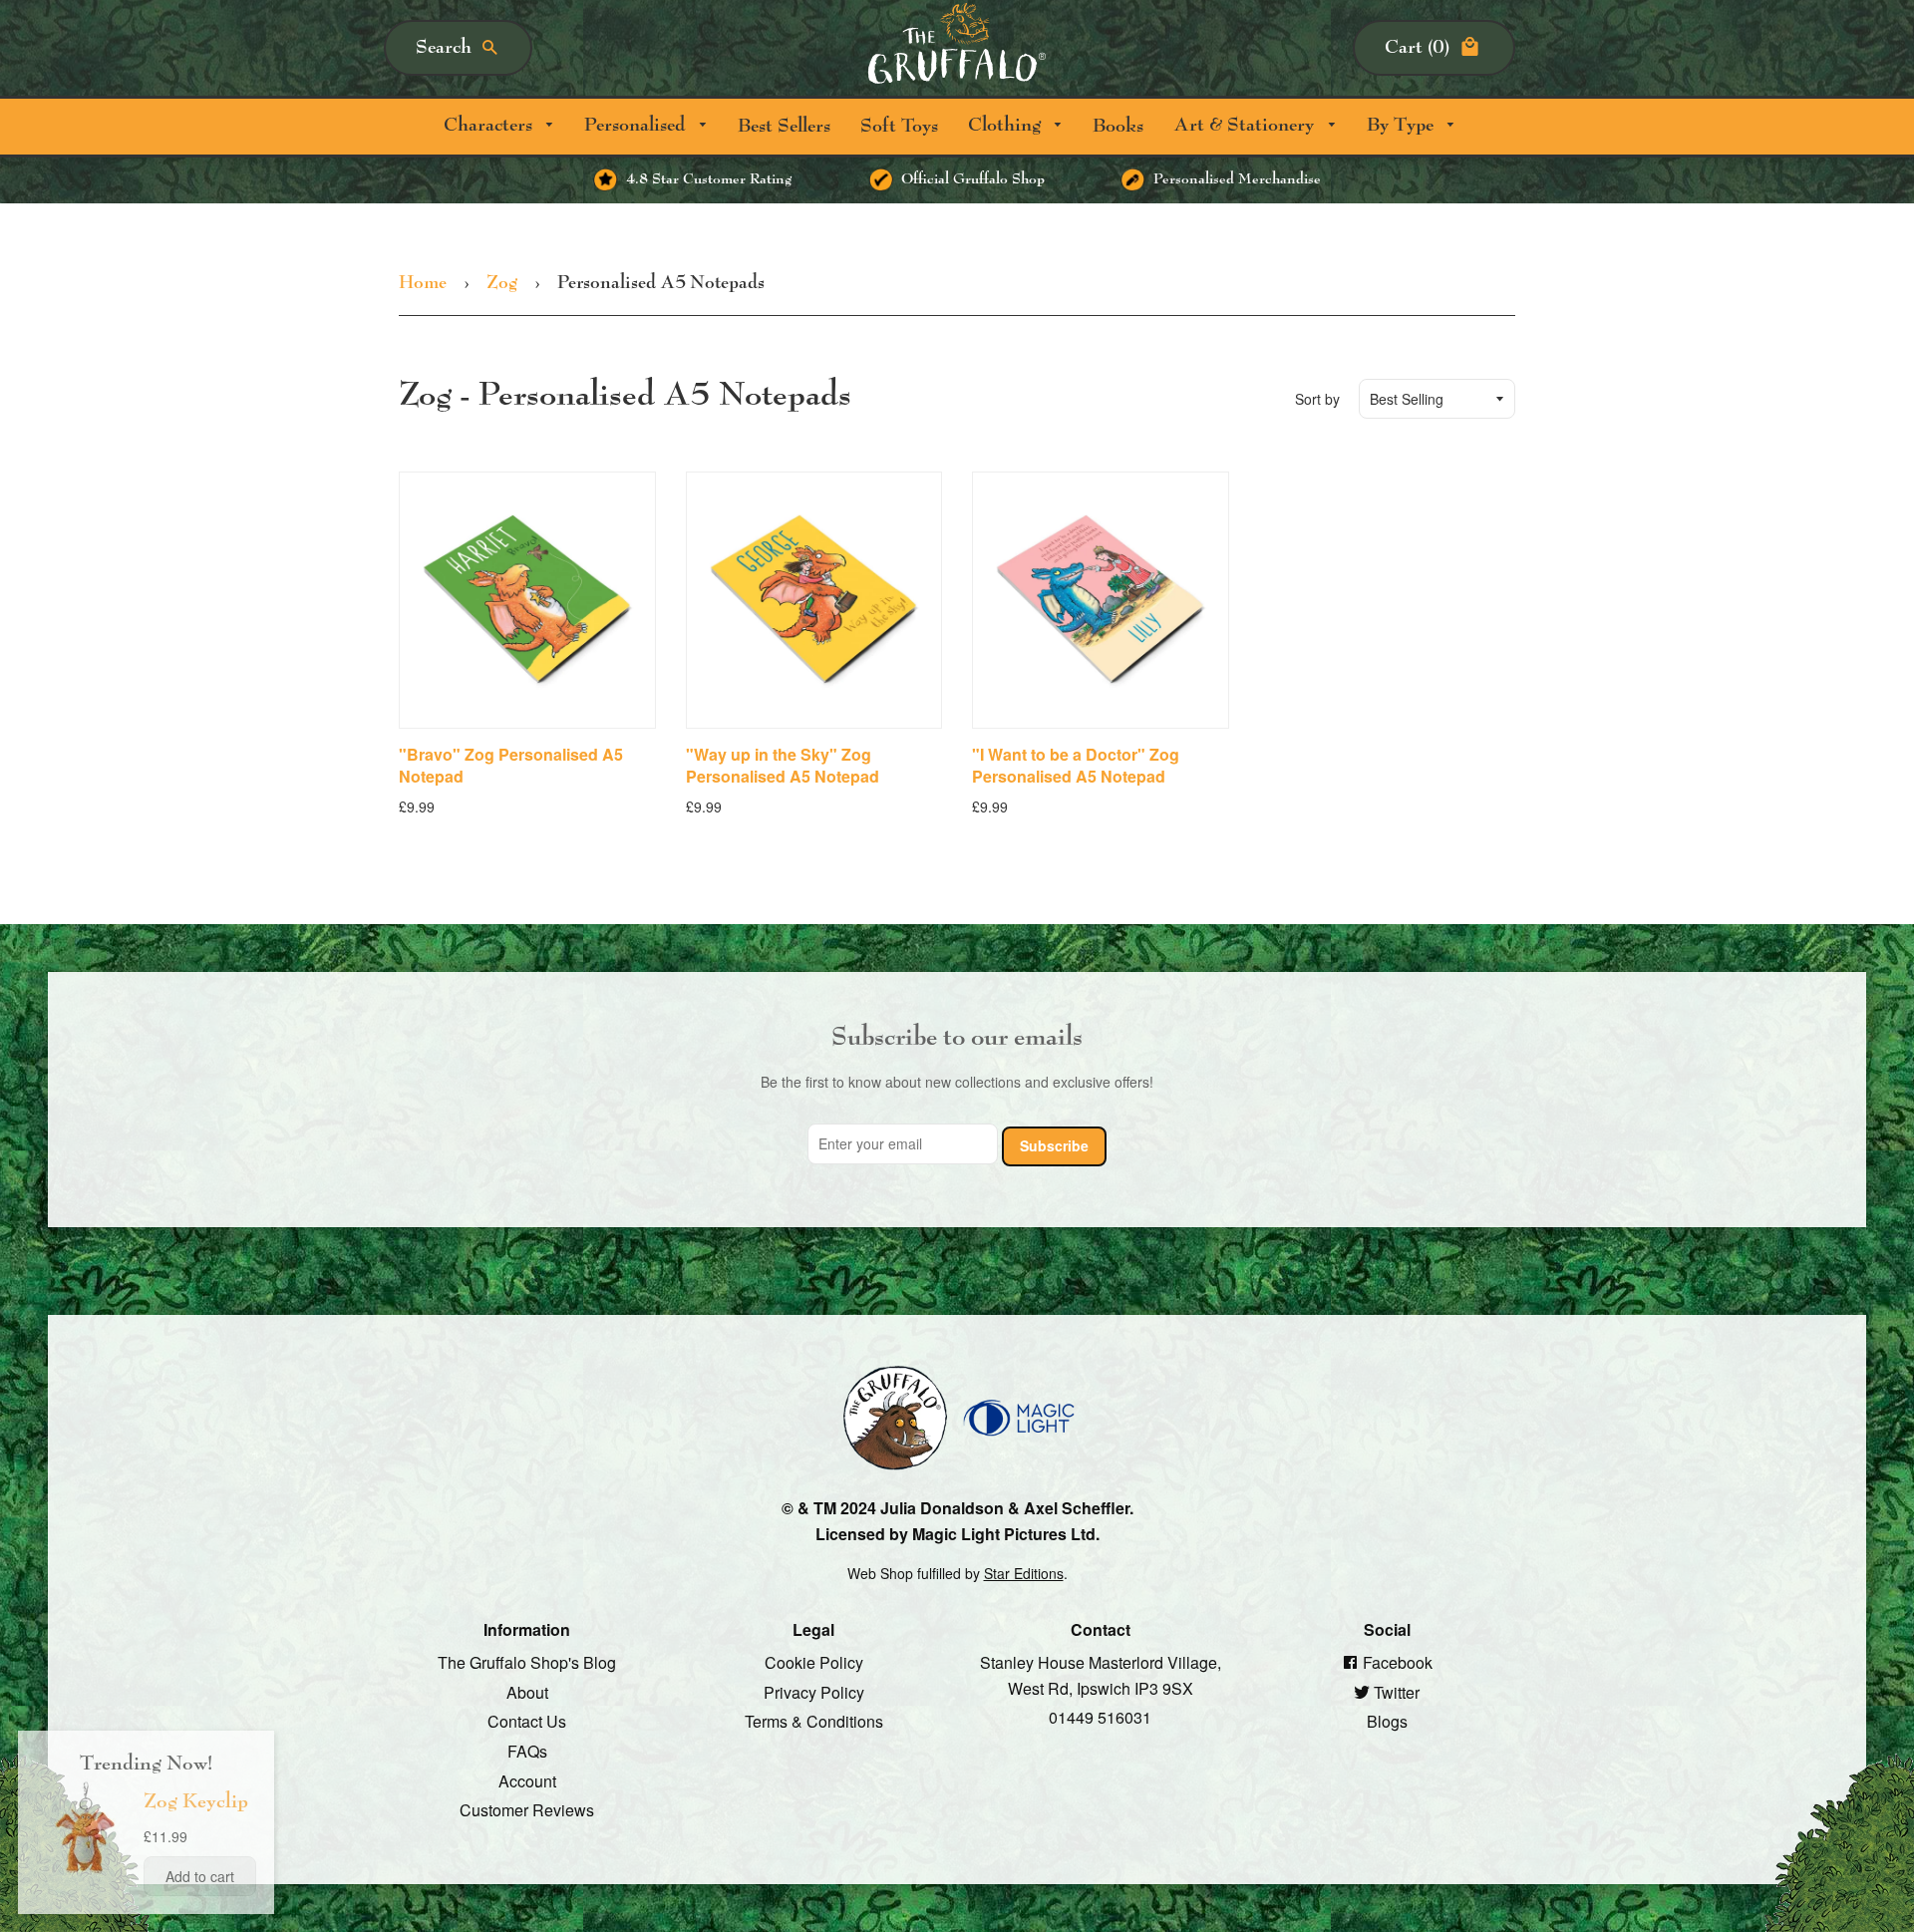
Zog (502, 283)
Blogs (1387, 1721)
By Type (1403, 125)
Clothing (1007, 125)
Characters (490, 125)
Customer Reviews (527, 1810)
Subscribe (1054, 1144)
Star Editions (1024, 1573)
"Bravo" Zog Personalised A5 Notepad (511, 765)
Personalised (637, 125)
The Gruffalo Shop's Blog (527, 1662)
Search (444, 47)
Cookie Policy (814, 1662)
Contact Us (527, 1721)
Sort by (1317, 399)
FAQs (527, 1751)
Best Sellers (784, 126)
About (527, 1691)
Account (527, 1780)
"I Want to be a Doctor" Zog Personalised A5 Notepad (1076, 765)
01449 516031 (1100, 1717)
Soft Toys (899, 126)
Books (1118, 126)
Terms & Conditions (814, 1721)
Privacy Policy (814, 1691)
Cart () (1417, 47)
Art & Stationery (1246, 125)
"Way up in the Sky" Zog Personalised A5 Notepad (783, 765)
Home (423, 283)
